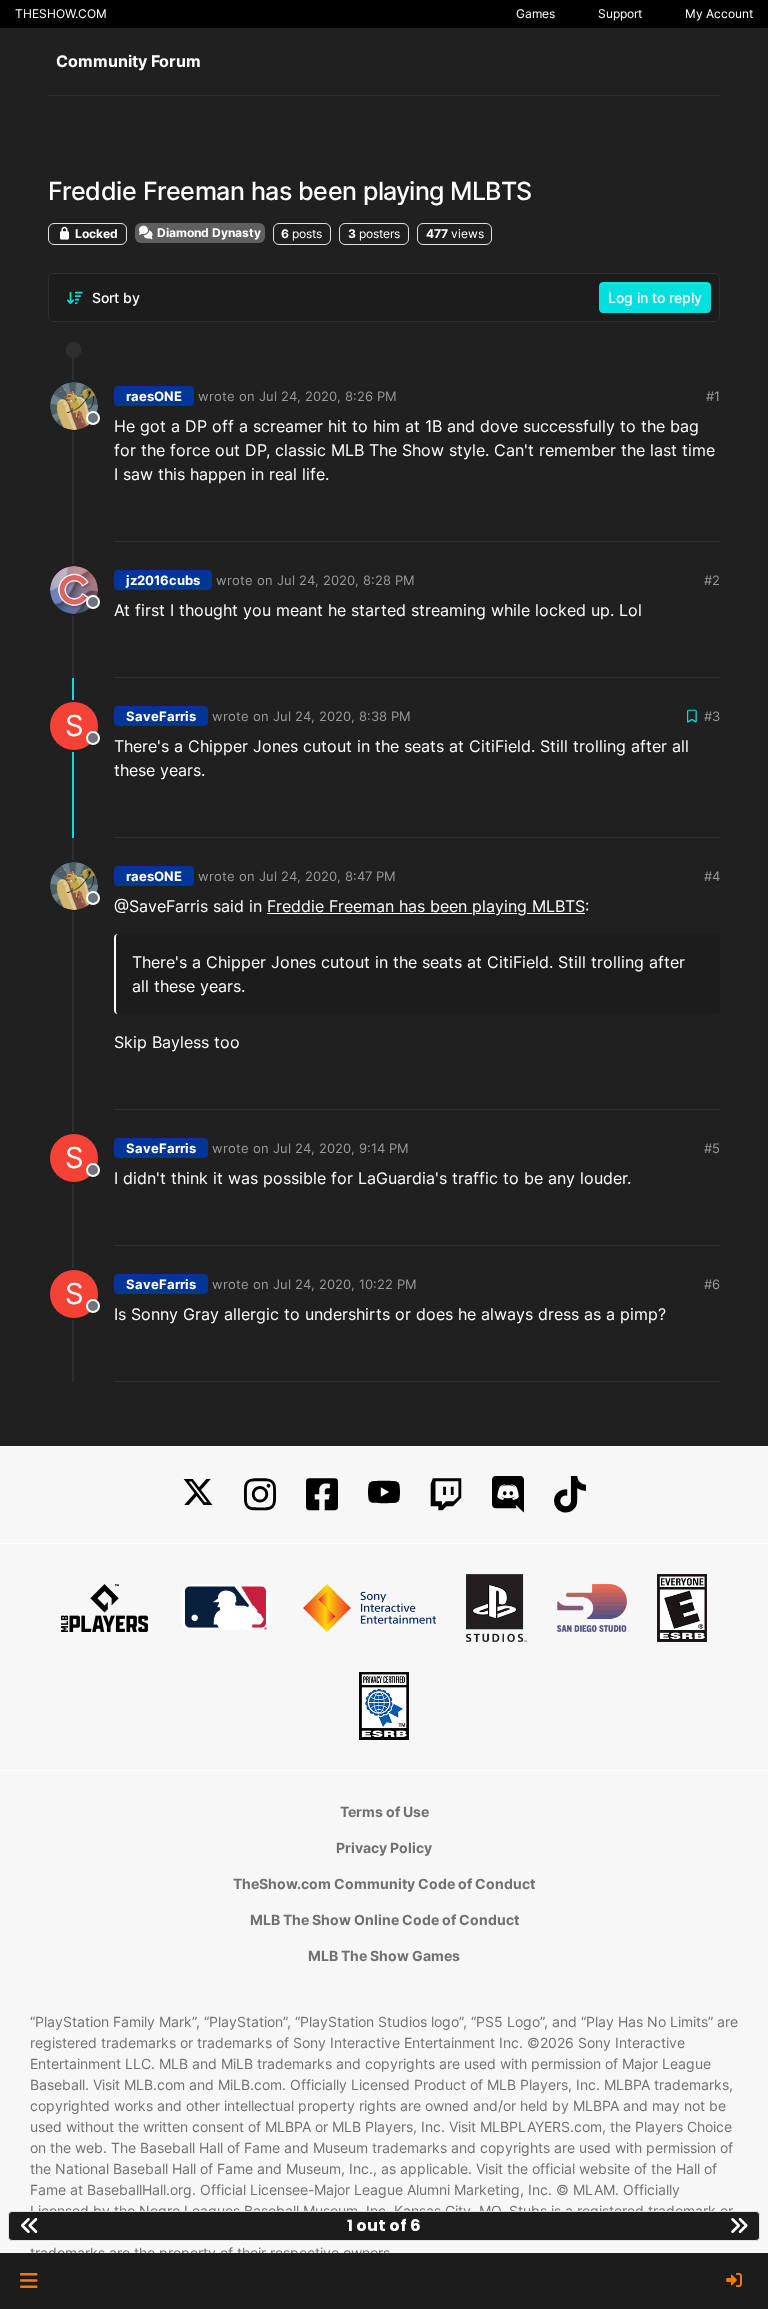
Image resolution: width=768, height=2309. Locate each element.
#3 (712, 716)
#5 (712, 1148)
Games (535, 13)
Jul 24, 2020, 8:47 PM (327, 876)
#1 (713, 396)
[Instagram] (260, 1494)
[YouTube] (384, 1494)
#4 (712, 876)
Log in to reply (655, 297)
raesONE (154, 396)
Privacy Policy (384, 1847)
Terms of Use (384, 1811)
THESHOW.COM (61, 13)
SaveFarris (161, 716)
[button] (28, 2281)
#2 (712, 580)
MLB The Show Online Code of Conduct (384, 1919)
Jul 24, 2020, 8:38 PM (342, 716)
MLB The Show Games (384, 1955)
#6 (712, 1284)
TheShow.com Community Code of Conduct (384, 1883)
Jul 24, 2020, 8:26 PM (328, 396)
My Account (719, 13)
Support (620, 13)
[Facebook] (322, 1494)
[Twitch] (446, 1494)
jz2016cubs (163, 580)
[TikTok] (570, 1494)
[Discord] (508, 1494)
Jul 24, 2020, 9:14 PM (341, 1148)
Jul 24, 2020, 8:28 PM (346, 580)
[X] (198, 1494)
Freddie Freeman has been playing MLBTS (426, 906)
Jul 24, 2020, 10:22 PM (345, 1284)
